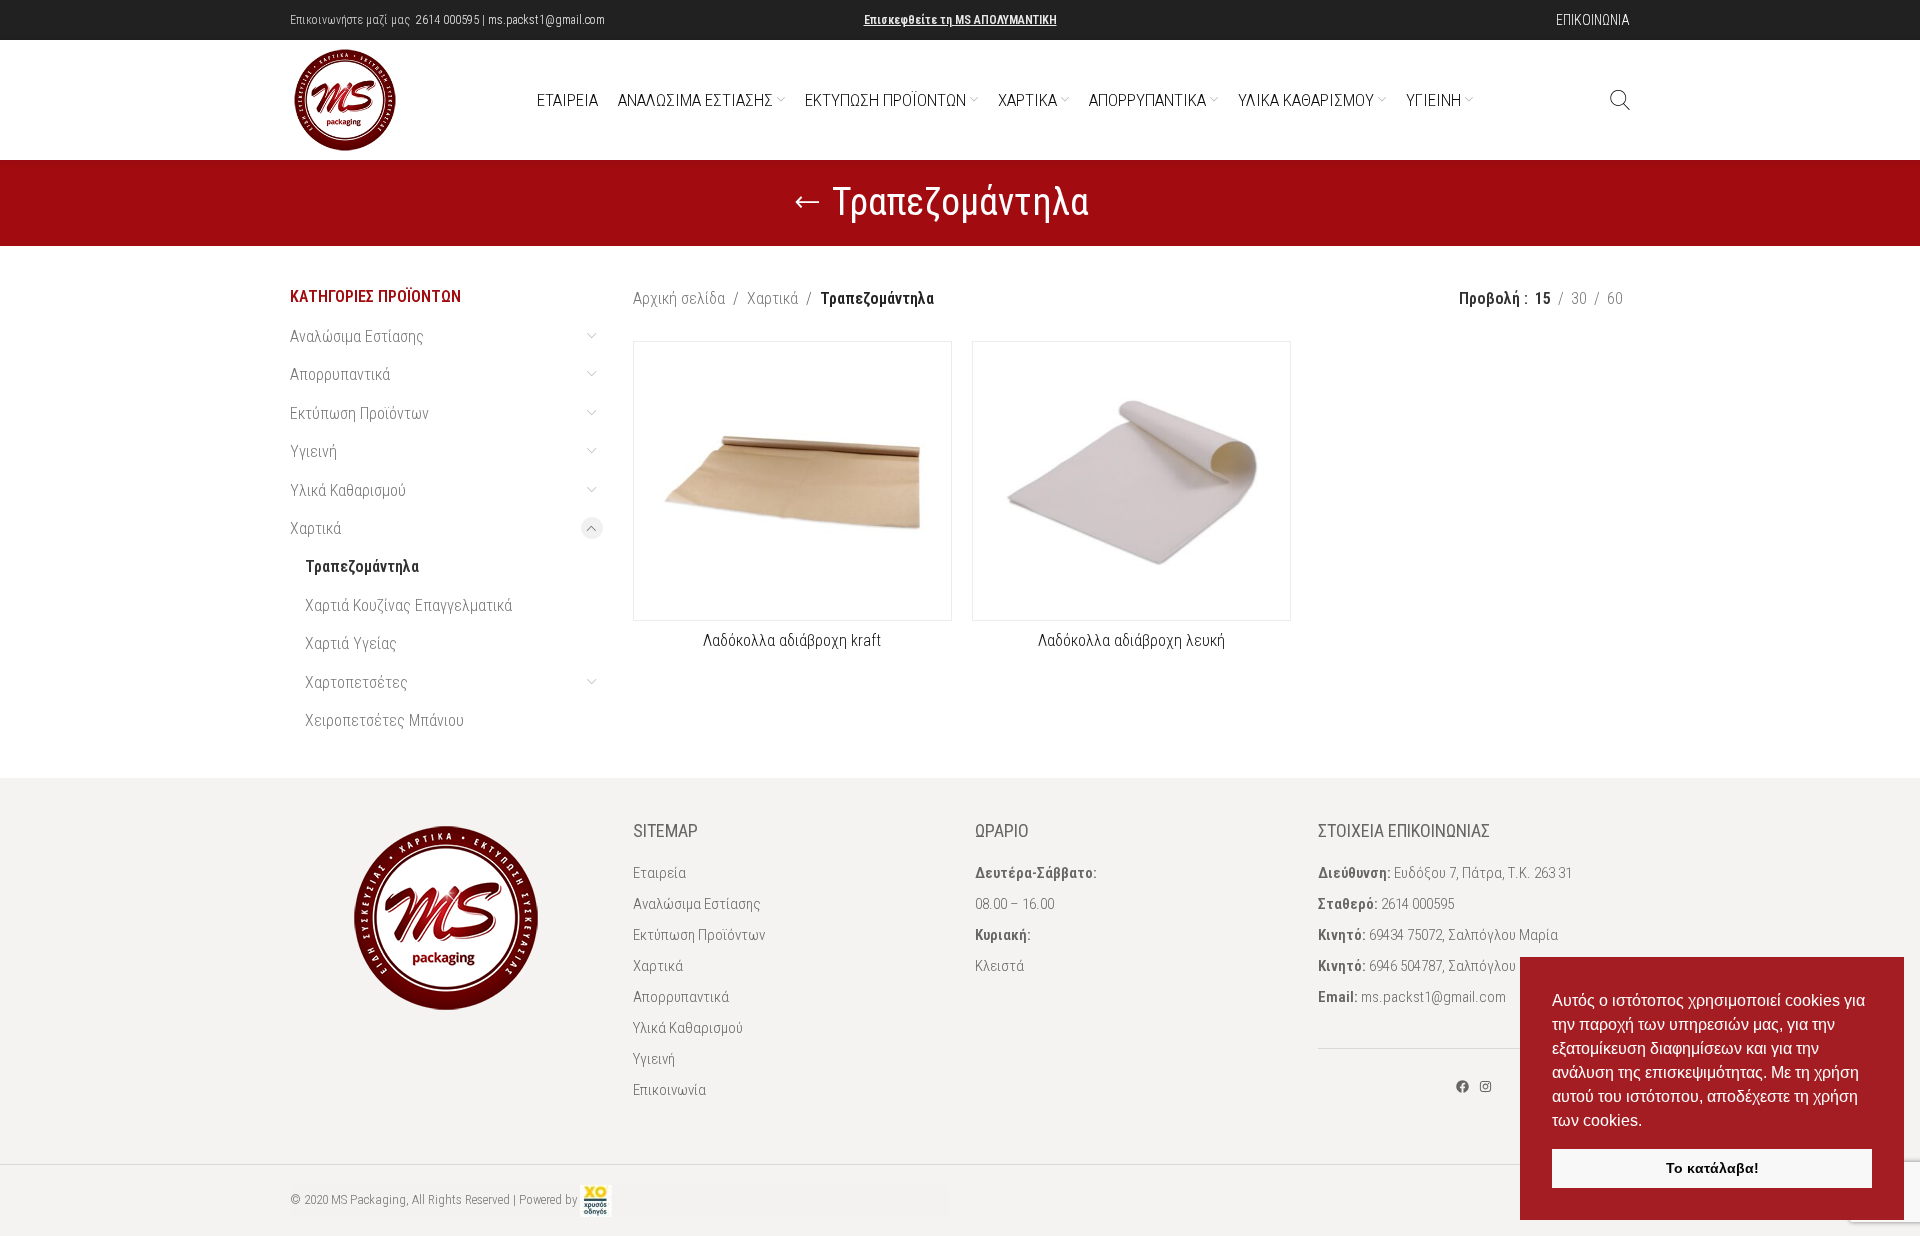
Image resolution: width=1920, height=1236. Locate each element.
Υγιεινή (313, 451)
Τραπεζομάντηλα (362, 566)
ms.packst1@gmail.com (546, 20)
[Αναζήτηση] (1620, 100)
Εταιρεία (659, 873)
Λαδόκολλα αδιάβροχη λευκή (1131, 640)
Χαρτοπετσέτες (356, 682)
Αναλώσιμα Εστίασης (357, 336)
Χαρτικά (315, 528)
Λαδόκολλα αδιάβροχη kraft (792, 640)
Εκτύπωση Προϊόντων (359, 413)
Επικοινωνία (669, 1090)
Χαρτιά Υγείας (351, 643)
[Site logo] (345, 98)
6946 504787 (1405, 966)
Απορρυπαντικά (340, 374)
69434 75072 (1405, 935)
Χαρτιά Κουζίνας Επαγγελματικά (408, 605)
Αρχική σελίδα (679, 298)
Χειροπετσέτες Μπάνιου (384, 720)
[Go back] (807, 203)
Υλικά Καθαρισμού (348, 490)
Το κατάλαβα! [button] (1712, 1168)
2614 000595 (447, 20)
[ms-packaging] (1462, 1086)
